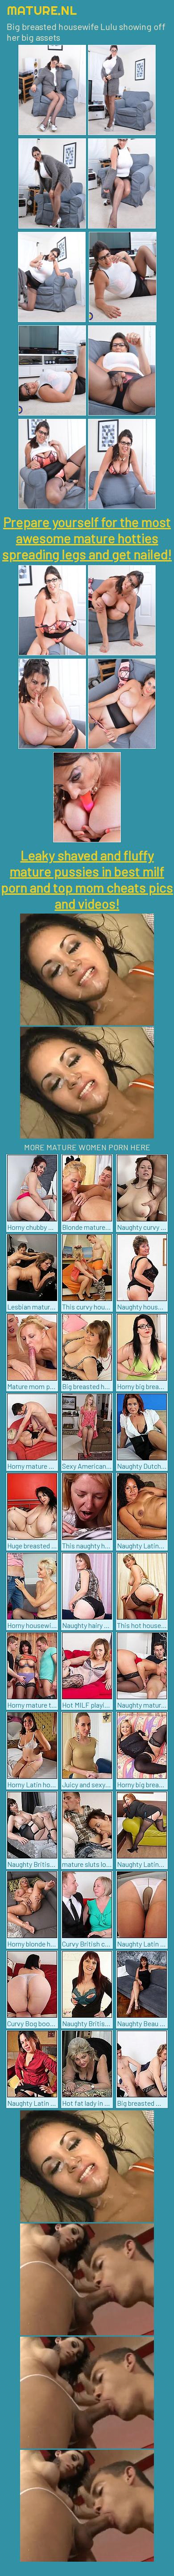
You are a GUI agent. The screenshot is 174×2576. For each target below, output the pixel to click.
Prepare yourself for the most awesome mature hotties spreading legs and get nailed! (87, 538)
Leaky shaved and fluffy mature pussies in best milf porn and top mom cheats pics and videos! (87, 879)
